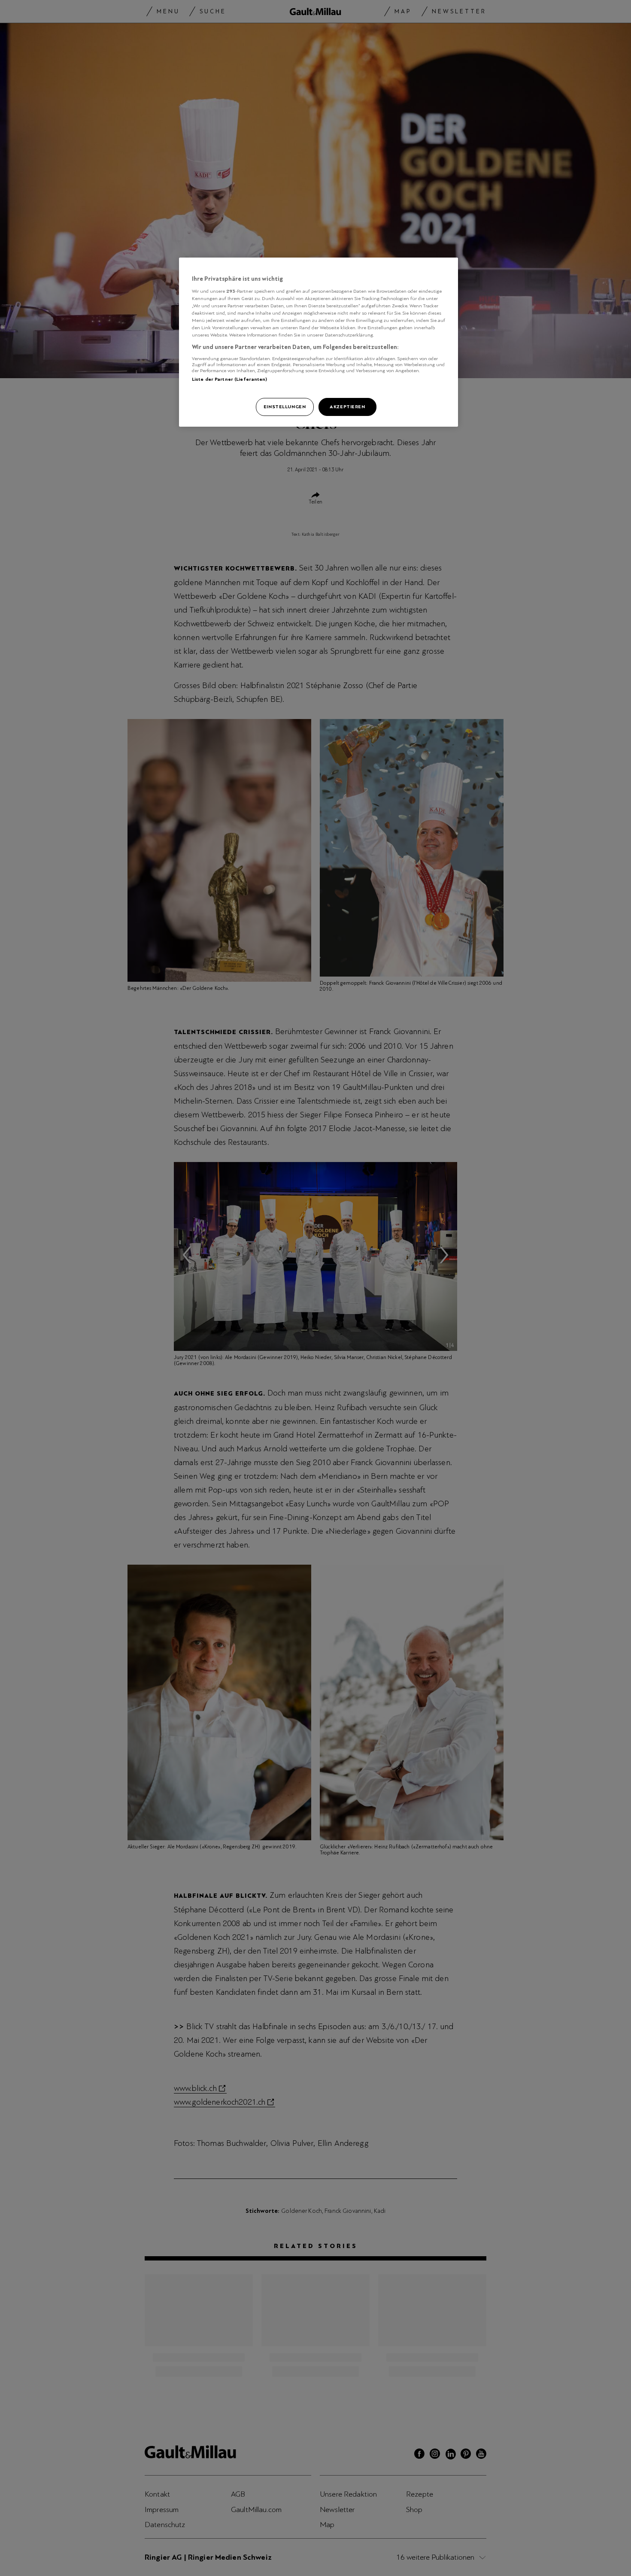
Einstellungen (285, 407)
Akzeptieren (347, 407)
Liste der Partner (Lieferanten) (230, 379)
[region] (319, 342)
